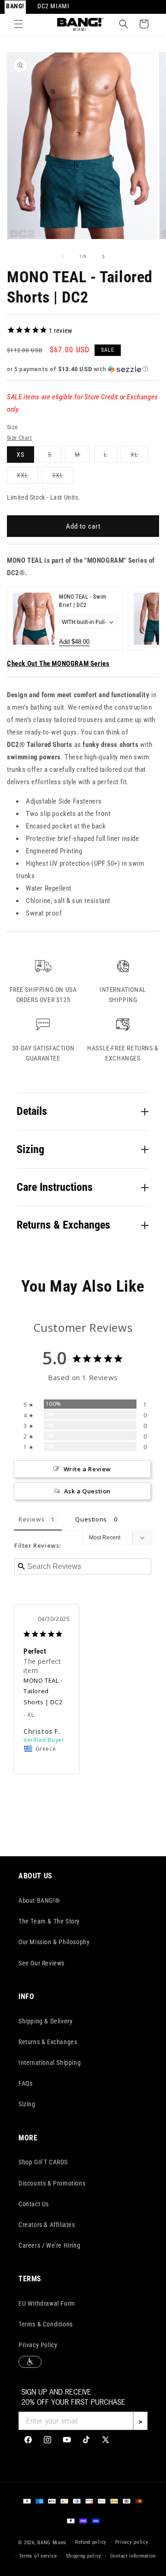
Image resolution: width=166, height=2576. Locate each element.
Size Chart (19, 438)
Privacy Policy (38, 2345)
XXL (27, 477)
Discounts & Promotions (52, 2183)
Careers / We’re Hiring (49, 2245)
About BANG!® (39, 1900)
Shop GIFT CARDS (43, 2162)
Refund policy (91, 2542)
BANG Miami (52, 2542)
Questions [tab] (91, 1519)
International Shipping (50, 2063)
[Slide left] (63, 256)
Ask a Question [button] (87, 1491)
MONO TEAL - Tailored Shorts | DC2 (43, 1691)
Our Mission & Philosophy (54, 1942)
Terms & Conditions (46, 2324)
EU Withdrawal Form (47, 2303)
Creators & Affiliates (47, 2225)
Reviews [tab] (31, 1519)
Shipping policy (84, 2556)
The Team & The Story (49, 1921)
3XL (63, 477)
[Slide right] (103, 256)
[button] (18, 24)
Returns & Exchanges (48, 2042)
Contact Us (34, 2204)
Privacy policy (132, 2542)
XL (139, 457)
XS (21, 455)
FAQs (25, 2083)
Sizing (27, 2104)
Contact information (133, 2556)
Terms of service (38, 2556)
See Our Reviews (41, 1963)
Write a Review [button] (87, 1469)
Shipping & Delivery (45, 2021)
